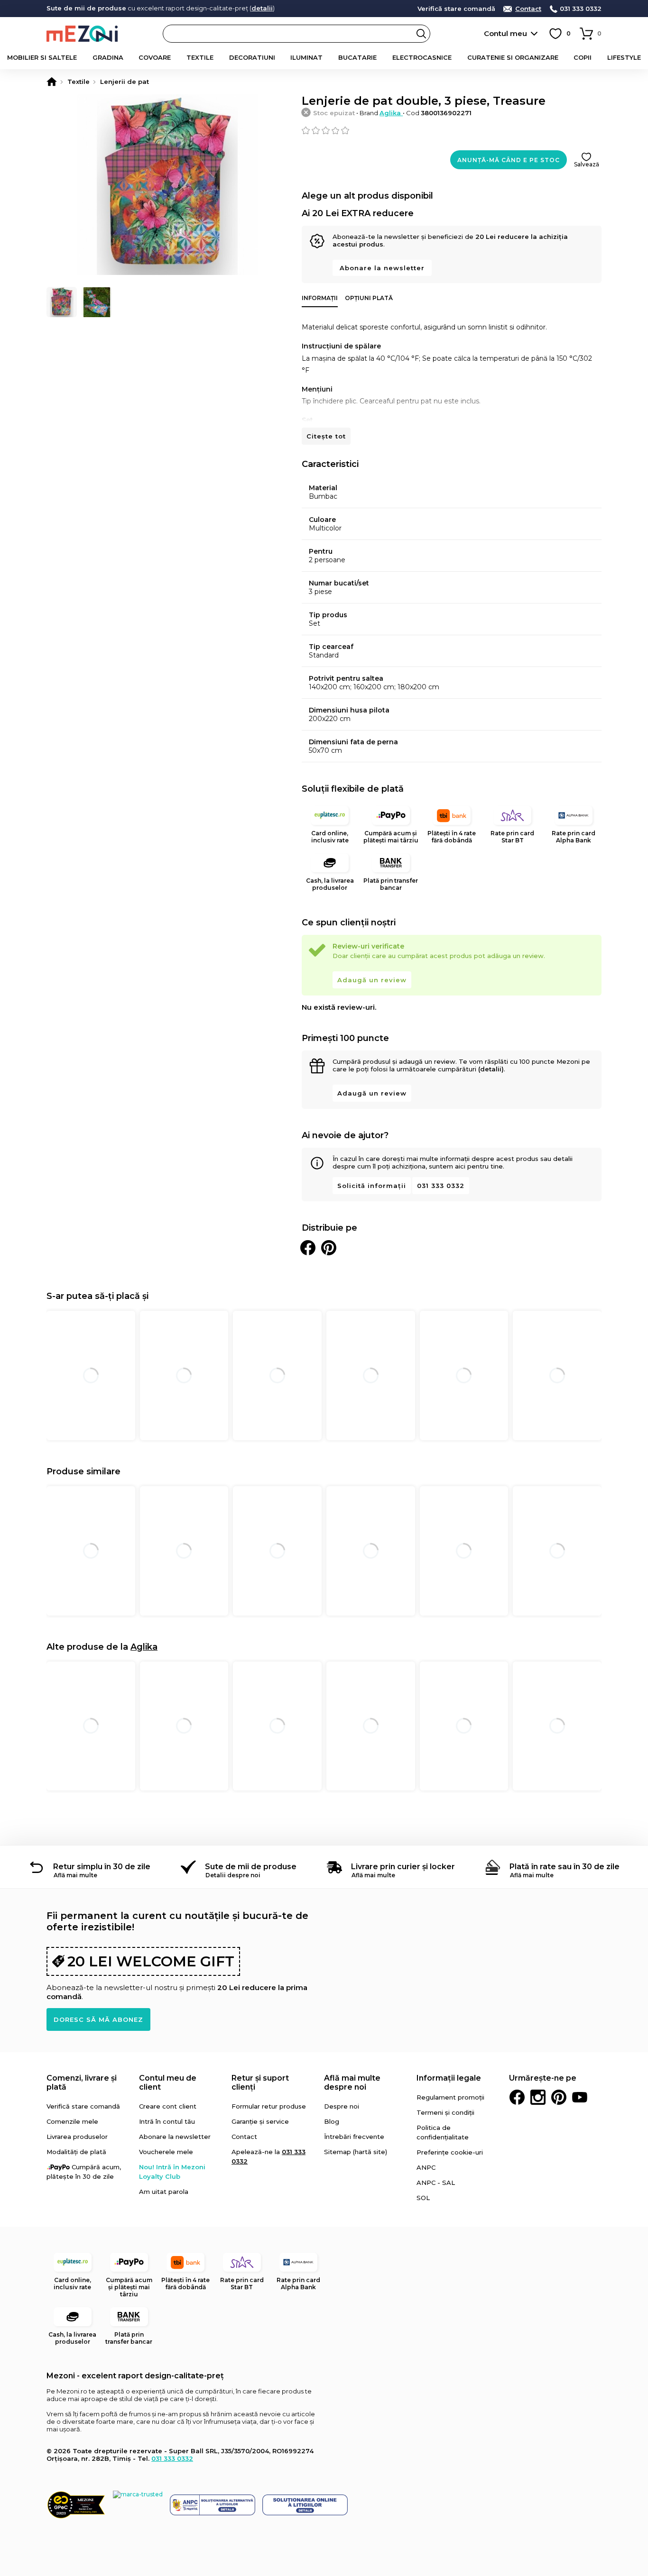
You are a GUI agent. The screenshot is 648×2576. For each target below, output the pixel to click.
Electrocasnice (422, 57)
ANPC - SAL (436, 2183)
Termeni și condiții (445, 2112)
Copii (583, 57)
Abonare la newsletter (382, 268)
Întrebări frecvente (354, 2137)
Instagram (538, 2097)
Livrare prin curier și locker (403, 1867)
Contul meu (505, 33)
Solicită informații (372, 1186)
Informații (320, 298)
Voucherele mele (166, 2152)
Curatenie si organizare (513, 57)
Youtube (580, 2097)
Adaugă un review (372, 980)
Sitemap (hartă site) (356, 2152)
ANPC (426, 2167)
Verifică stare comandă (456, 9)
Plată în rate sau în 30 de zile (565, 1867)
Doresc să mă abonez (98, 2019)
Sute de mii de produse (251, 1867)
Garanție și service (260, 2121)
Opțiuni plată (369, 298)
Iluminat (306, 57)
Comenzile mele (72, 2121)
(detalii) (491, 1069)
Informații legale (449, 2078)
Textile (200, 57)
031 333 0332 (581, 9)
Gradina (108, 57)
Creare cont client (168, 2106)
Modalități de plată (76, 2152)
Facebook (517, 2097)
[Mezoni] (52, 82)
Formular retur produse (269, 2106)
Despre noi (342, 2106)
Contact (528, 9)
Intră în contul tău (167, 2121)
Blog (332, 2121)
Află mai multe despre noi (352, 2083)
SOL (423, 2198)
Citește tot (326, 436)
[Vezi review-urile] (452, 130)
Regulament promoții (450, 2097)
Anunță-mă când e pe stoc (509, 160)
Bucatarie (357, 57)
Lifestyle (624, 57)
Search (421, 34)
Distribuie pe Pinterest (329, 1248)
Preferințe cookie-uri (450, 2152)
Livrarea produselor (77, 2137)
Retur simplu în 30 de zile (102, 1867)
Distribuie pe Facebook (308, 1248)
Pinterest (559, 2097)
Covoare (155, 57)
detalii (262, 8)
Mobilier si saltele (42, 57)
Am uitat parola (164, 2192)
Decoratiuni (252, 57)
